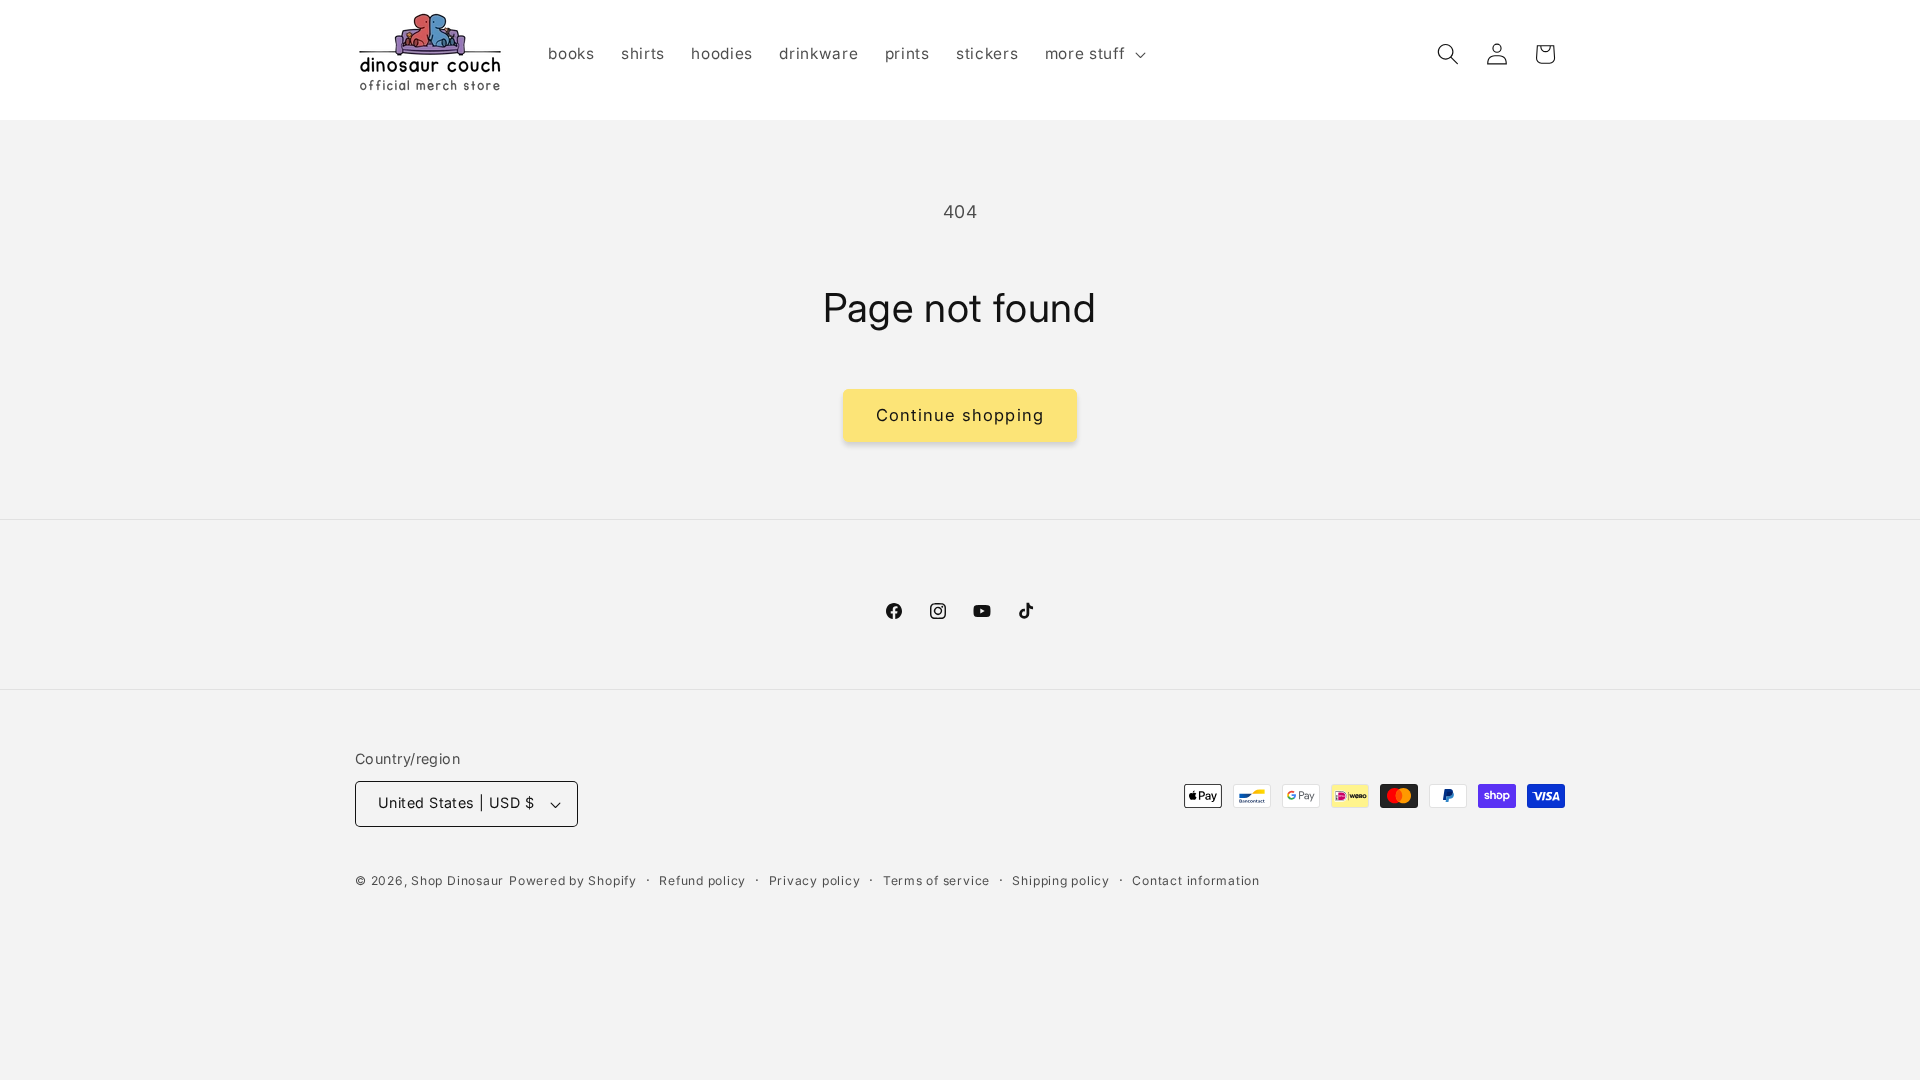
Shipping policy (1061, 880)
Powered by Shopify (573, 880)
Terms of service (936, 880)
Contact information (1196, 880)
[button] (1093, 54)
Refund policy (702, 880)
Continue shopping (960, 415)
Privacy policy (815, 880)
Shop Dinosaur (457, 880)
